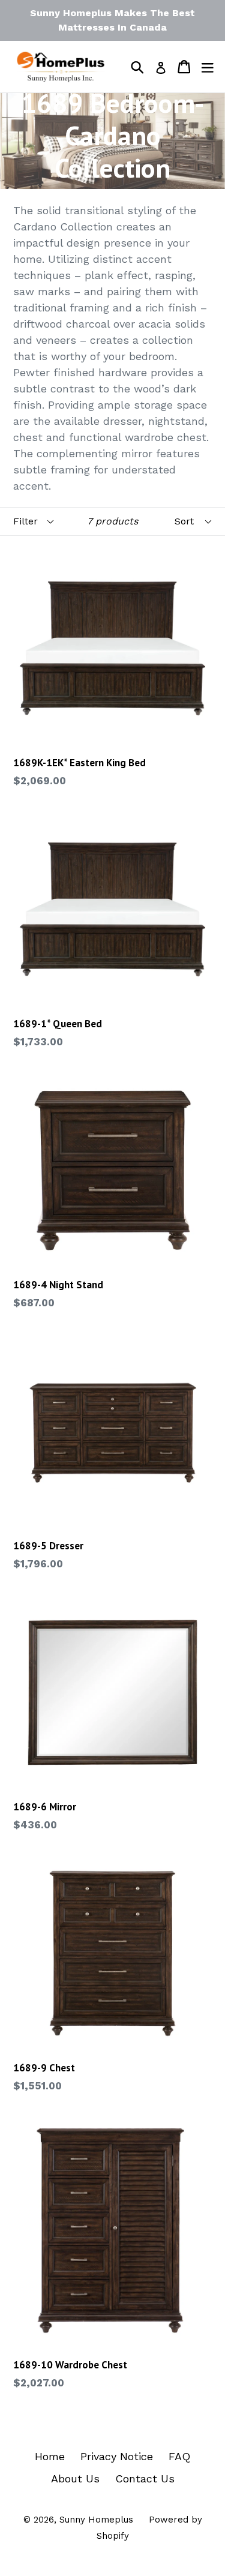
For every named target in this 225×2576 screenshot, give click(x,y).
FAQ (179, 2456)
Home (50, 2456)
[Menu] (208, 67)
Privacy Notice (117, 2456)
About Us (75, 2478)
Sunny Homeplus (96, 2520)
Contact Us (145, 2478)
